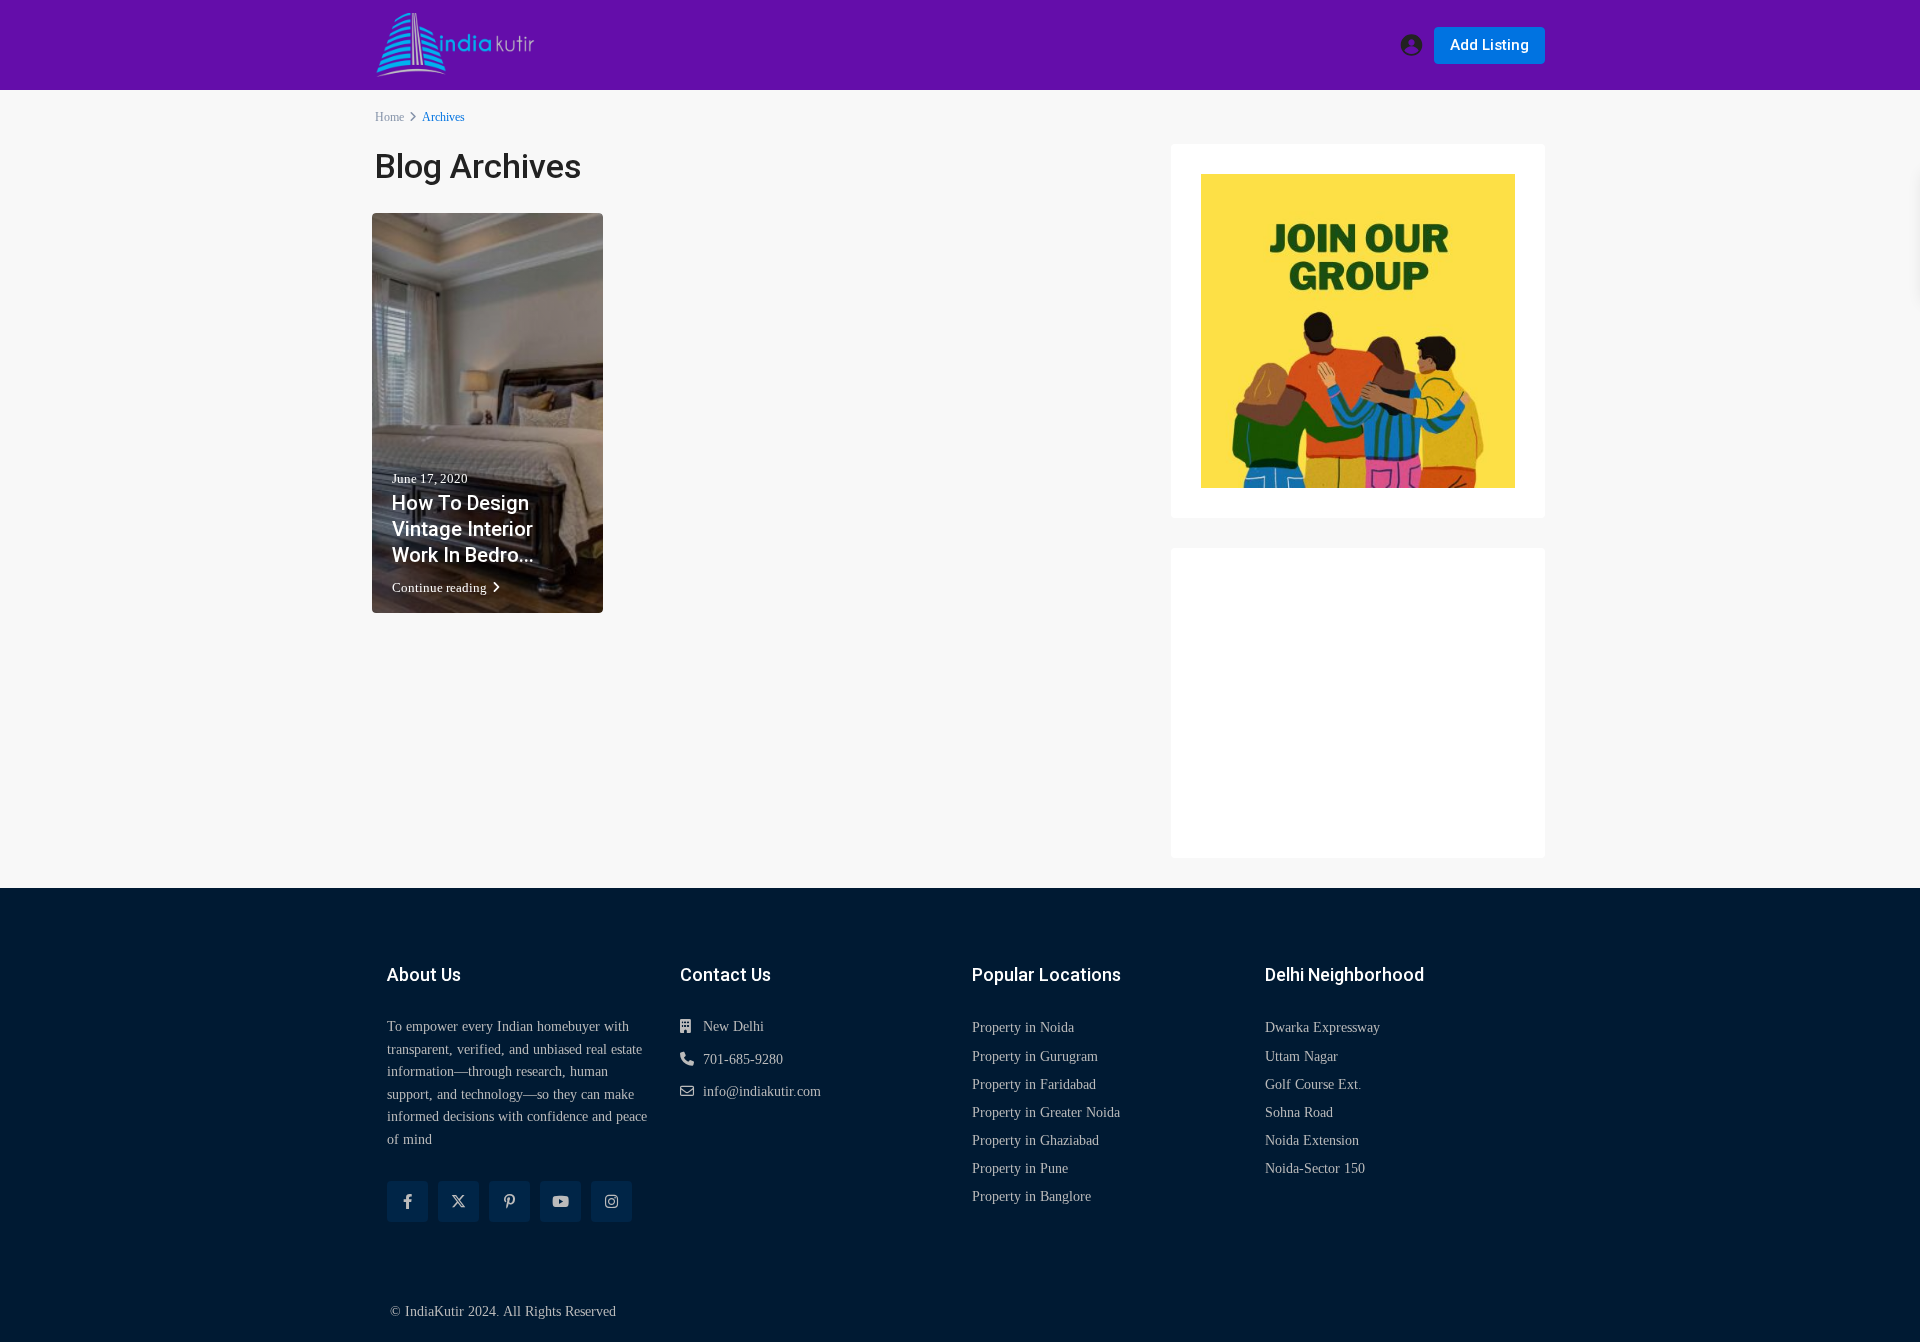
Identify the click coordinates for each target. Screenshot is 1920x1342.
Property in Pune (1020, 1168)
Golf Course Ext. (1313, 1084)
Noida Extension (1312, 1140)
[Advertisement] (1358, 703)
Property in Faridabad (1034, 1084)
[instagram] (611, 1201)
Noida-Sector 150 (1315, 1168)
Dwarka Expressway (1322, 1027)
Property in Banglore (1031, 1196)
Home (389, 117)
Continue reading (439, 587)
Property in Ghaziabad (1035, 1140)
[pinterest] (509, 1201)
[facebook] (407, 1201)
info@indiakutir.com (762, 1091)
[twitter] (458, 1201)
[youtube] (560, 1201)
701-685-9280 (743, 1059)
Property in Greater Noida (1046, 1112)
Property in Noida (1023, 1027)
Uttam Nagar (1301, 1056)
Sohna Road (1299, 1112)
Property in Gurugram (1035, 1056)
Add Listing (1489, 45)
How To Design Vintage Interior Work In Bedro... (463, 529)
